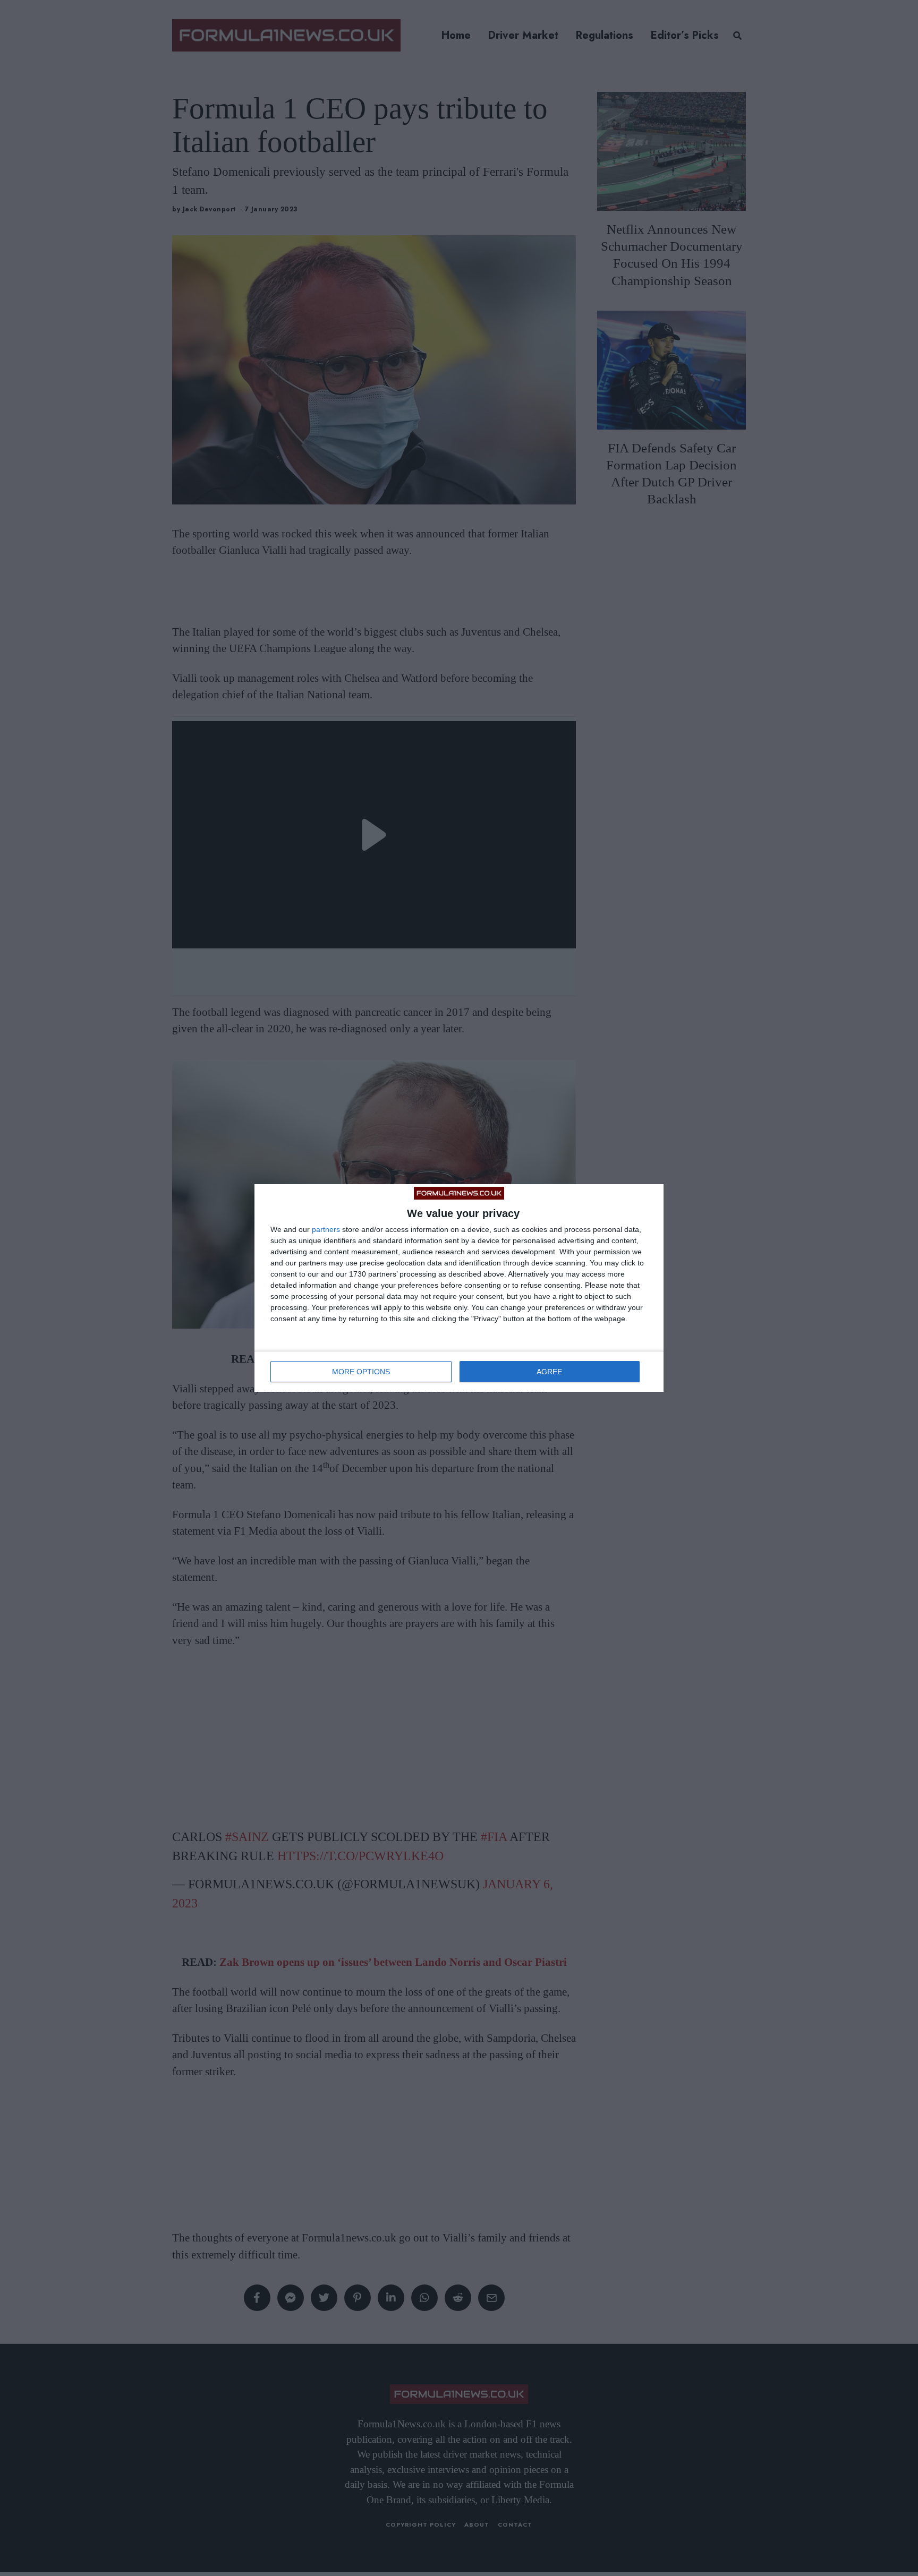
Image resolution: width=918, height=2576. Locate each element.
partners (326, 1229)
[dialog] (459, 1288)
